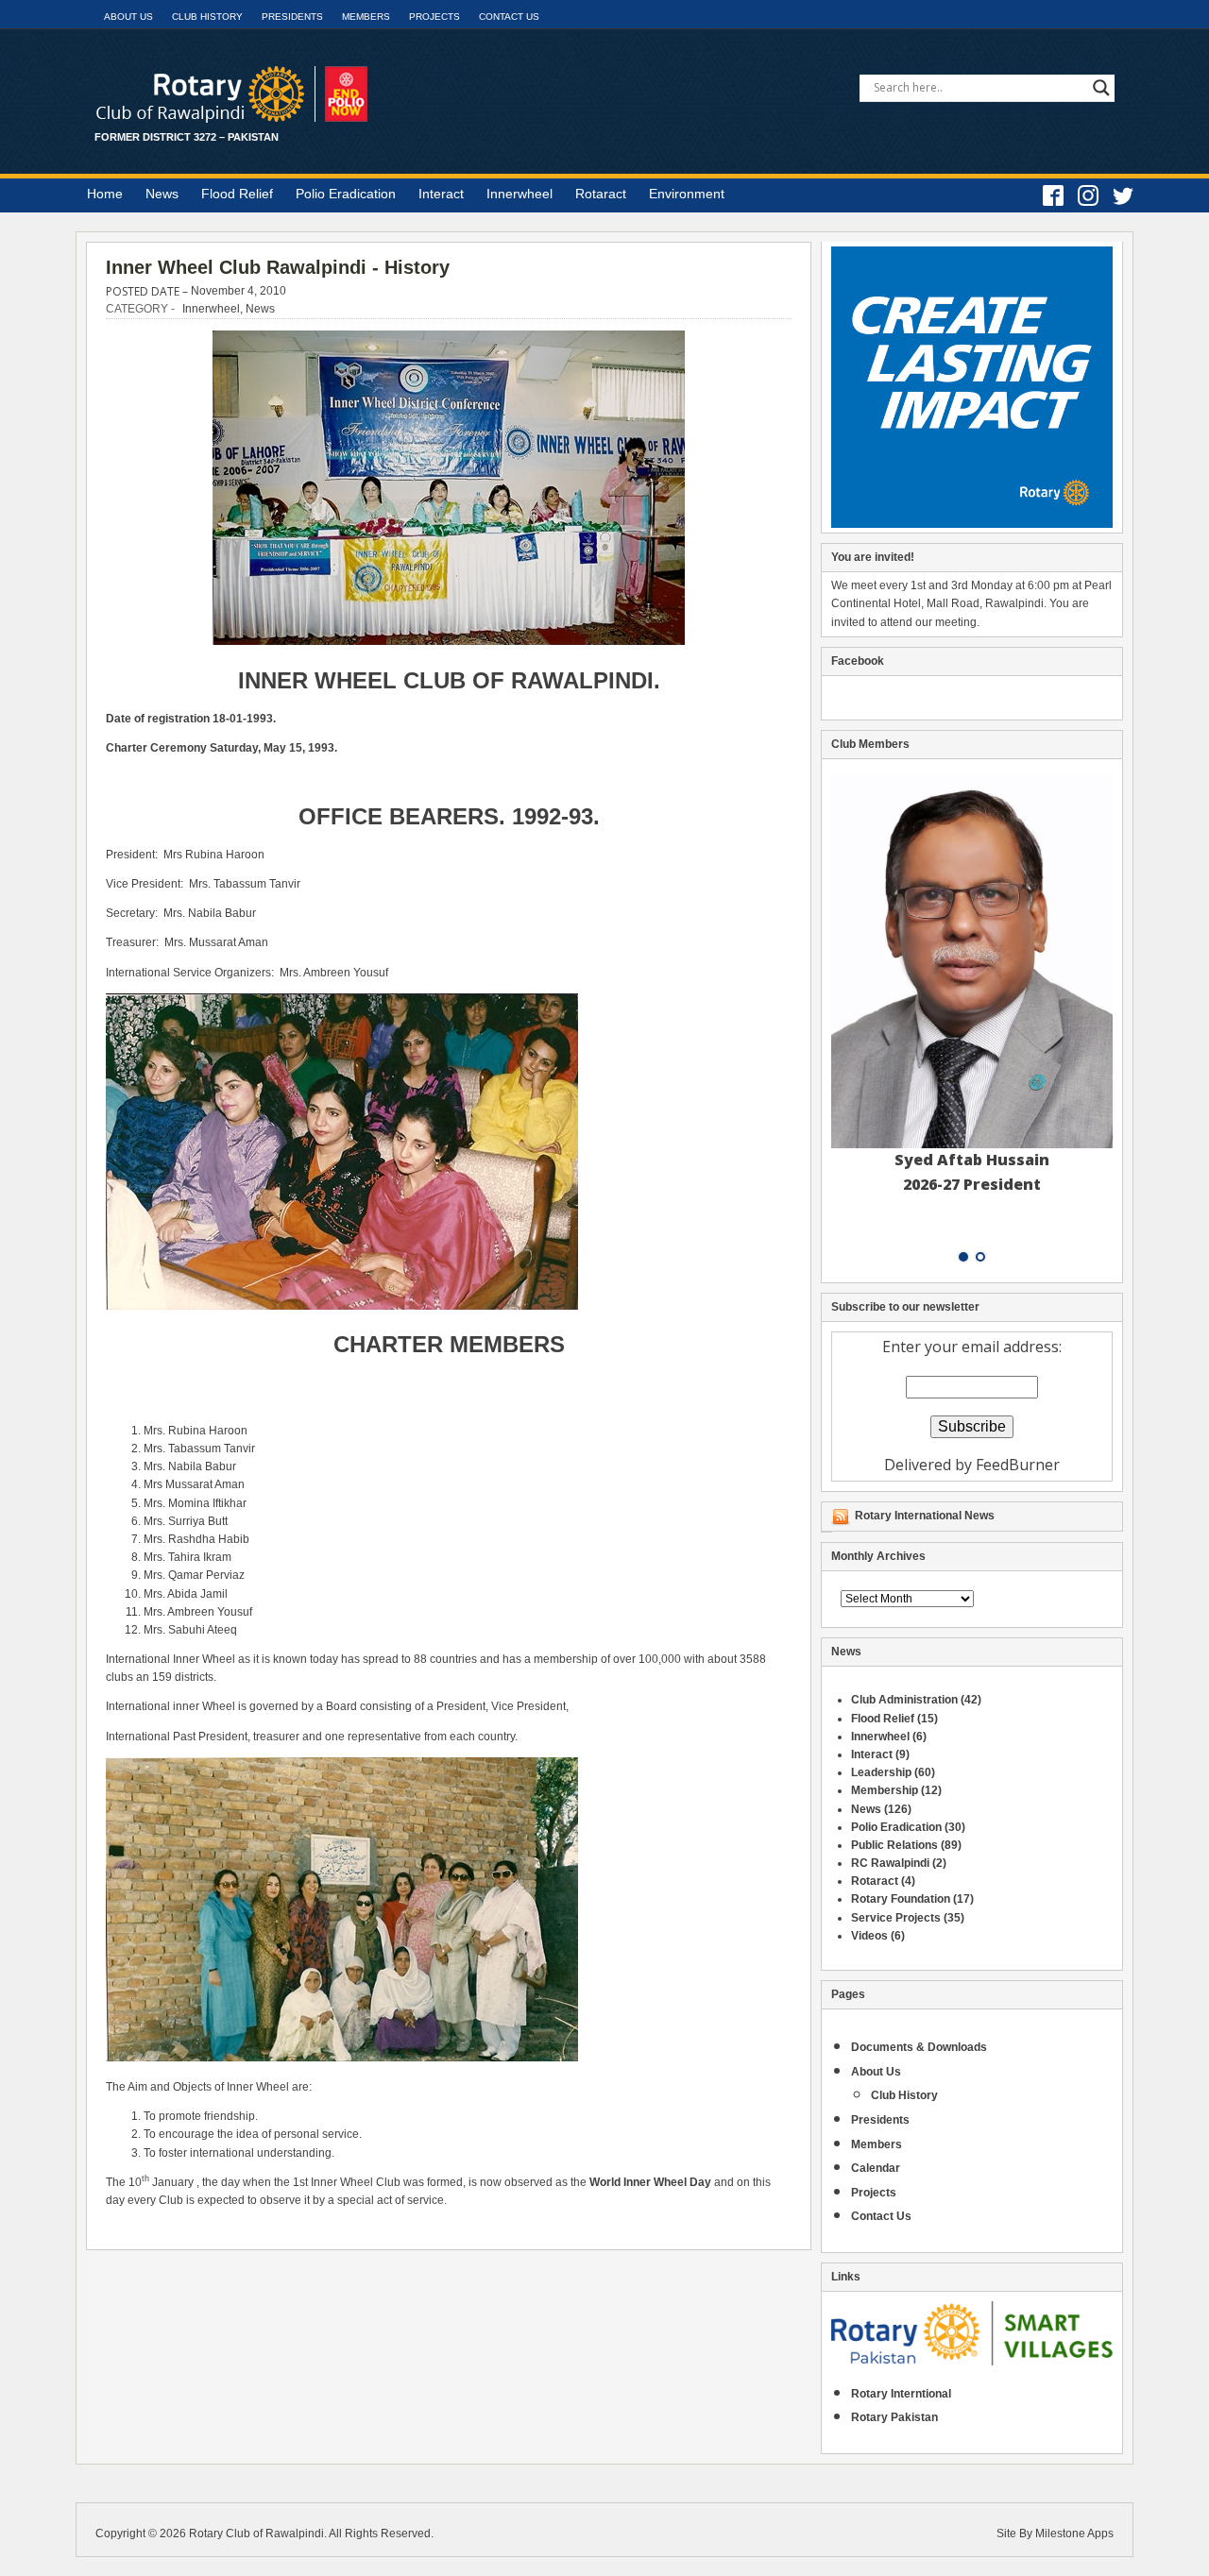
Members (366, 17)
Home (105, 194)
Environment (687, 194)
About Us (128, 17)
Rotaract (601, 194)
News (162, 194)
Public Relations (894, 1845)
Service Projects (896, 1918)
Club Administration (904, 1700)
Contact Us (509, 17)
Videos (869, 1936)
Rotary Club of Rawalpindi (256, 2534)
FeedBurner (1018, 1465)
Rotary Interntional (901, 2394)
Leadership (881, 1772)
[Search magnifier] (1101, 88)
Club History (207, 17)
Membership (885, 1790)
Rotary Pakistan (894, 2417)
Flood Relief (237, 194)
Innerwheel (519, 194)
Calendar (876, 2168)
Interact (441, 194)
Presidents (292, 17)
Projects (434, 17)
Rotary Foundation (901, 1899)
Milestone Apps (1074, 2534)
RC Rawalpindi (890, 1863)
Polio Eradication (346, 194)
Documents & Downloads (919, 2047)
